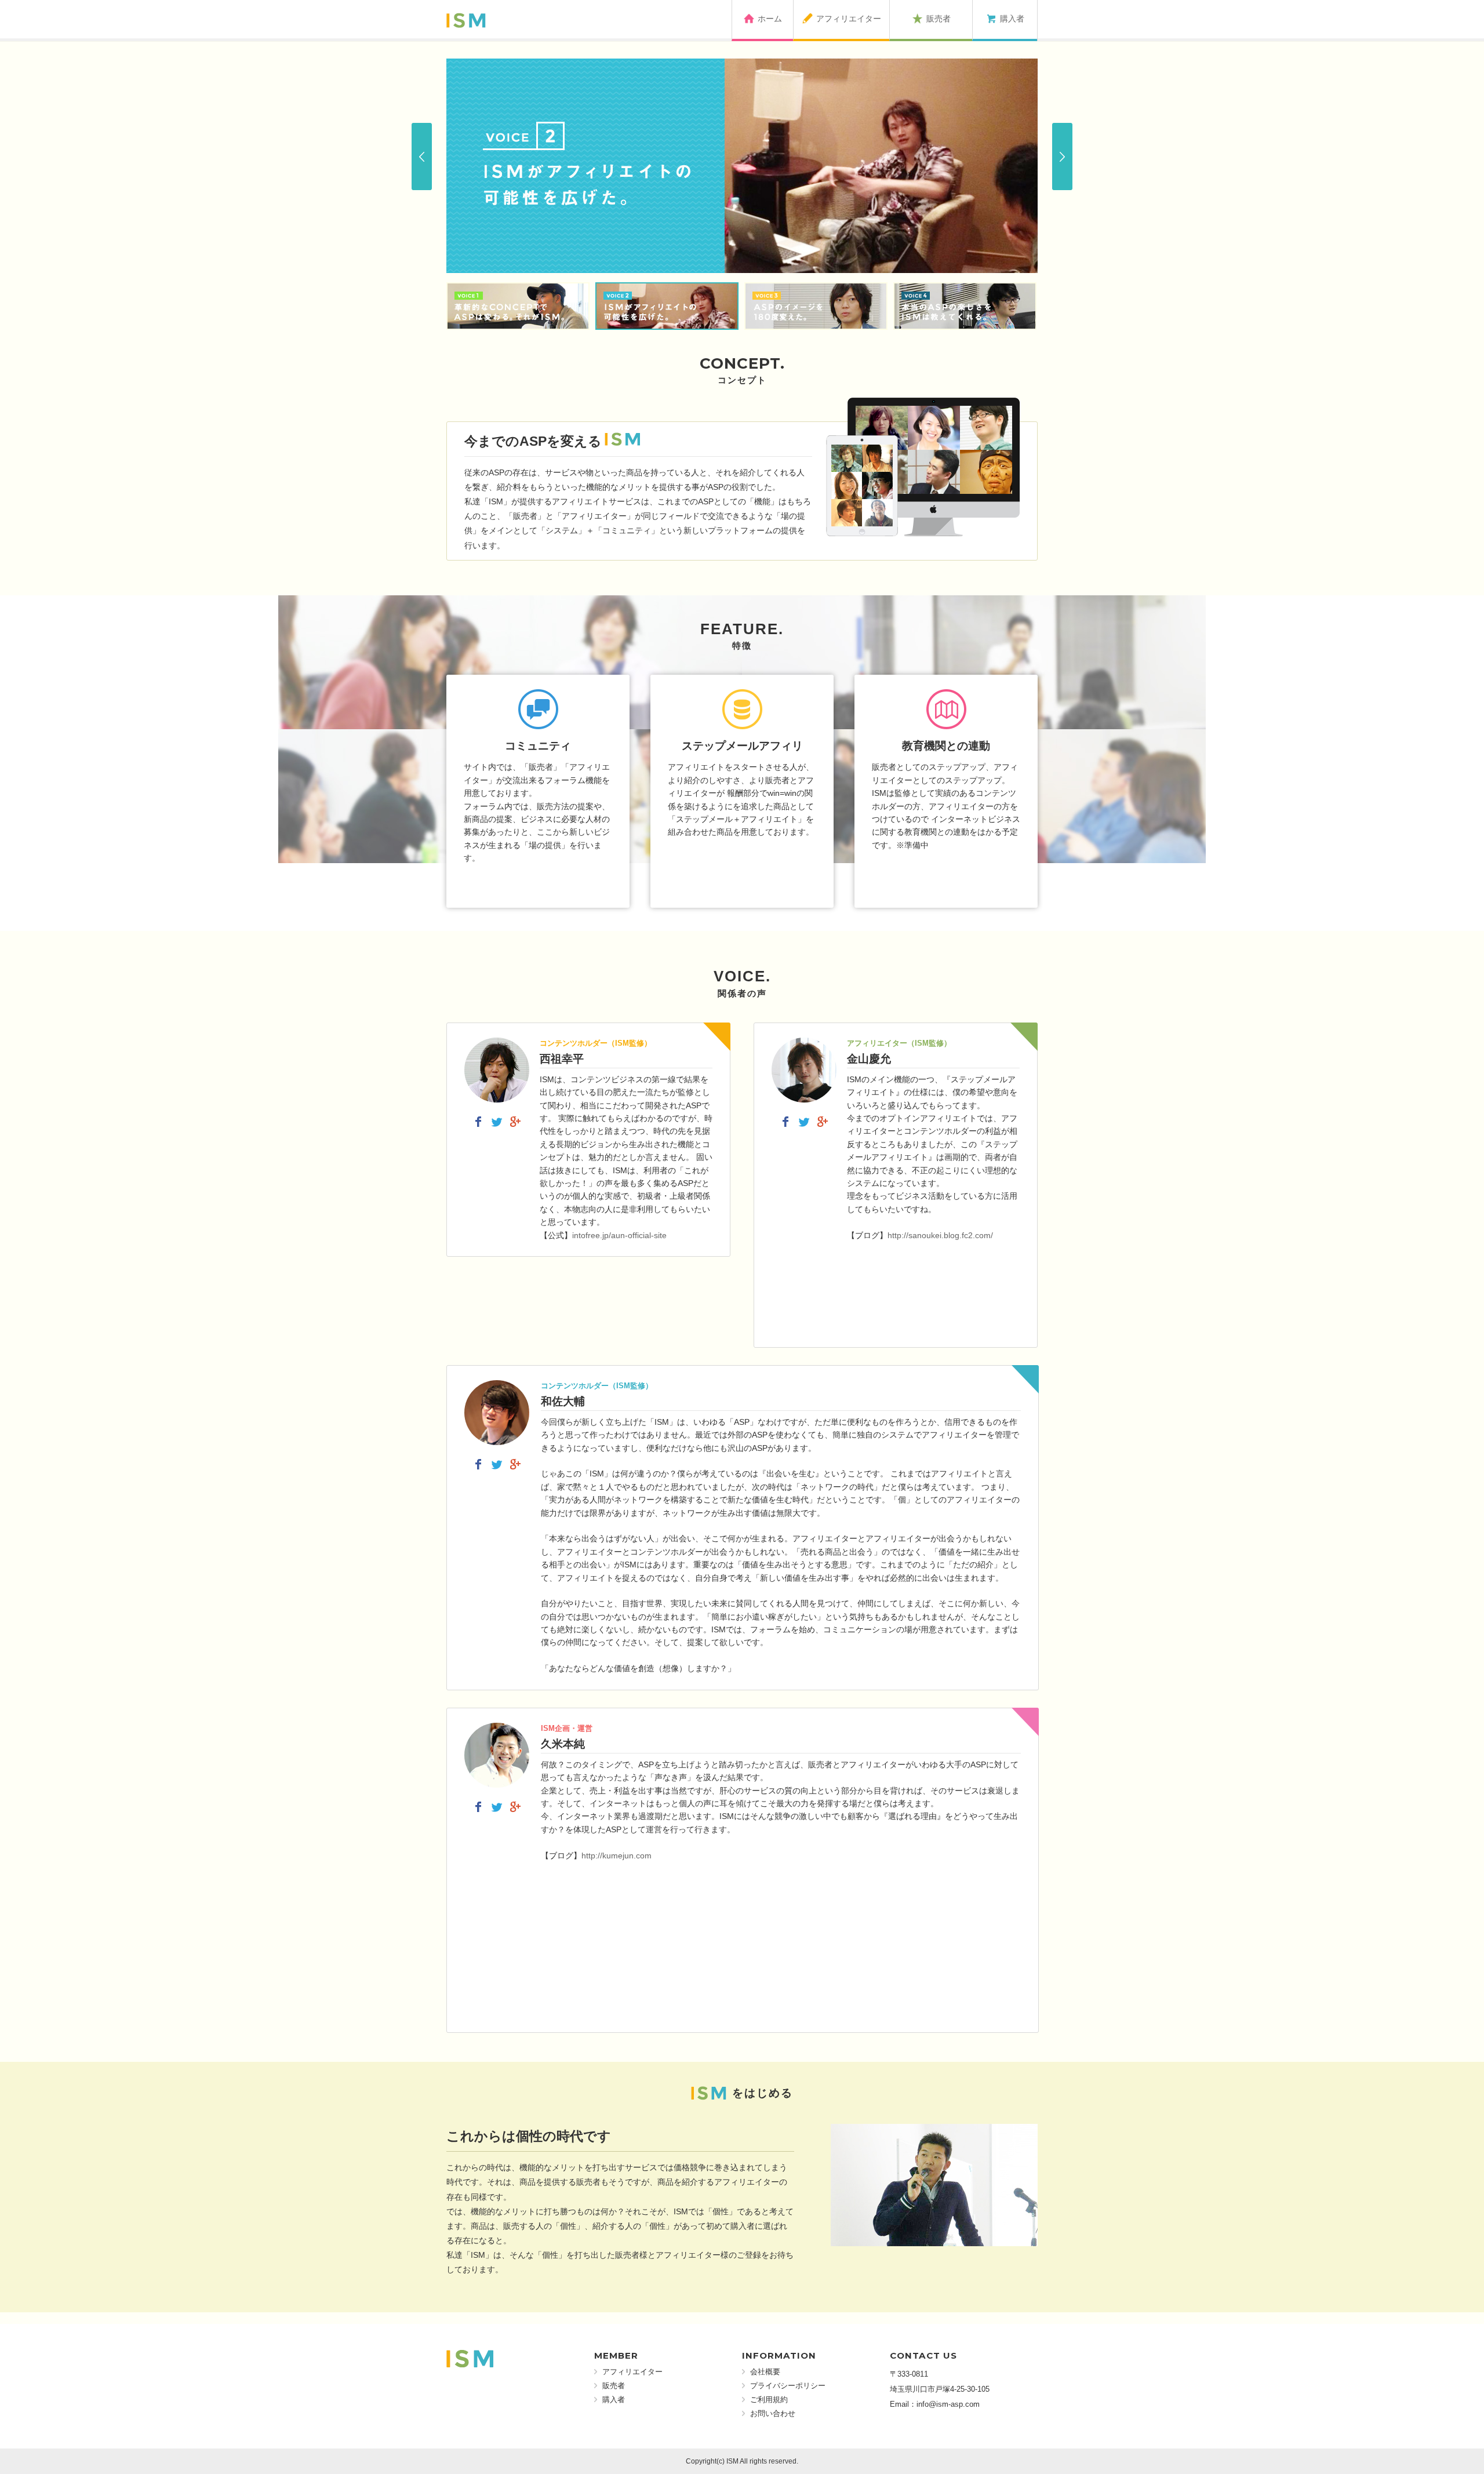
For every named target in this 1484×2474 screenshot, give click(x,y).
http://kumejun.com (616, 1855)
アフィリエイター (632, 2372)
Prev (422, 157)
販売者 (614, 2386)
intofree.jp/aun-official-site (619, 1235)
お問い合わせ (773, 2413)
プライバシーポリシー (788, 2386)
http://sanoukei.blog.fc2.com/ (940, 1235)
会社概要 (765, 2372)
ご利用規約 (769, 2400)
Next (1062, 157)
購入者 (614, 2400)
